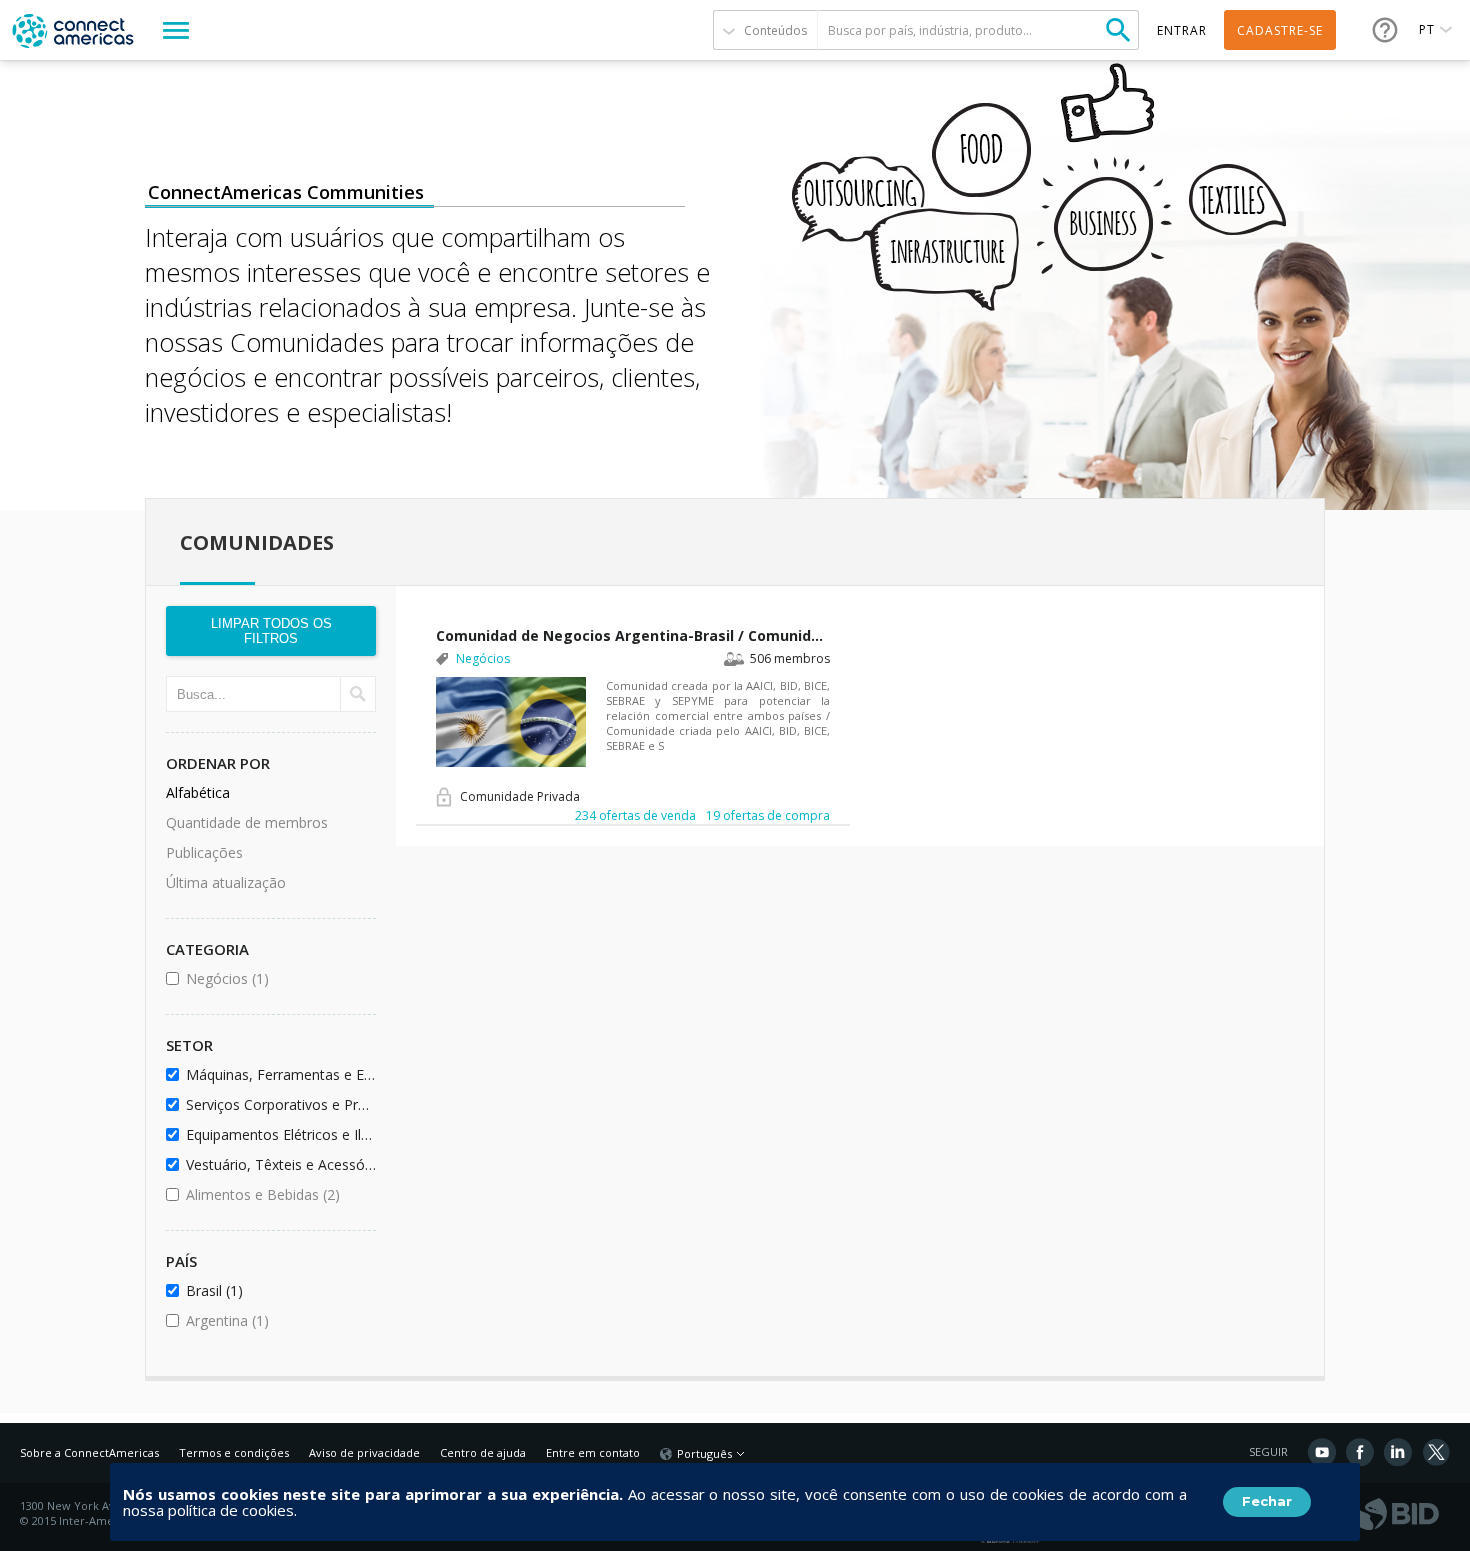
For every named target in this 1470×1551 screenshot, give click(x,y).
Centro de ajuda (483, 1452)
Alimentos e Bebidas (277, 1194)
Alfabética (198, 792)
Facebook (1360, 1452)
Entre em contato (593, 1452)
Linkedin (1398, 1452)
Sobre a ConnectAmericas (89, 1452)
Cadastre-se (1280, 30)
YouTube (1322, 1452)
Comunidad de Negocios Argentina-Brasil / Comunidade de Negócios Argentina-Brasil (633, 635)
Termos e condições (234, 1452)
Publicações (204, 852)
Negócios (277, 978)
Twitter (1436, 1452)
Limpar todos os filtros (271, 631)
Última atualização (226, 882)
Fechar (1267, 1501)
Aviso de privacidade (364, 1452)
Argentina (277, 1320)
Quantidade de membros (247, 822)
